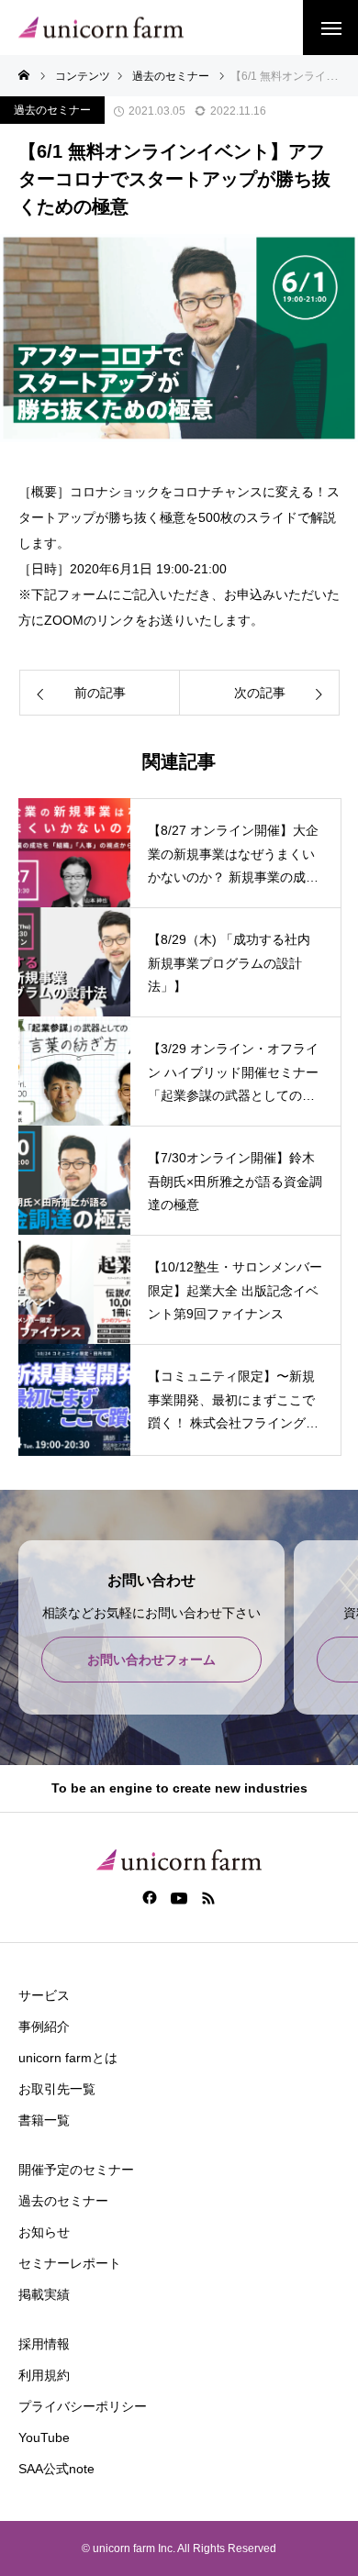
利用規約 (44, 2375)
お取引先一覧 (57, 2089)
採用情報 (44, 2344)
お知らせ (44, 2232)
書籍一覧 (44, 2120)
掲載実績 (44, 2294)
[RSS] (209, 1897)
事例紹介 (44, 2026)
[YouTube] (179, 1897)
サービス (44, 1995)
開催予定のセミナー (76, 2170)
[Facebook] (150, 1897)
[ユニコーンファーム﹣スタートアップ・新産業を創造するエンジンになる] (101, 28)
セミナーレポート (70, 2263)
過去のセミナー (52, 110)
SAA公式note (56, 2469)
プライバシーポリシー (83, 2406)
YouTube (44, 2437)
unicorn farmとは (68, 2058)
